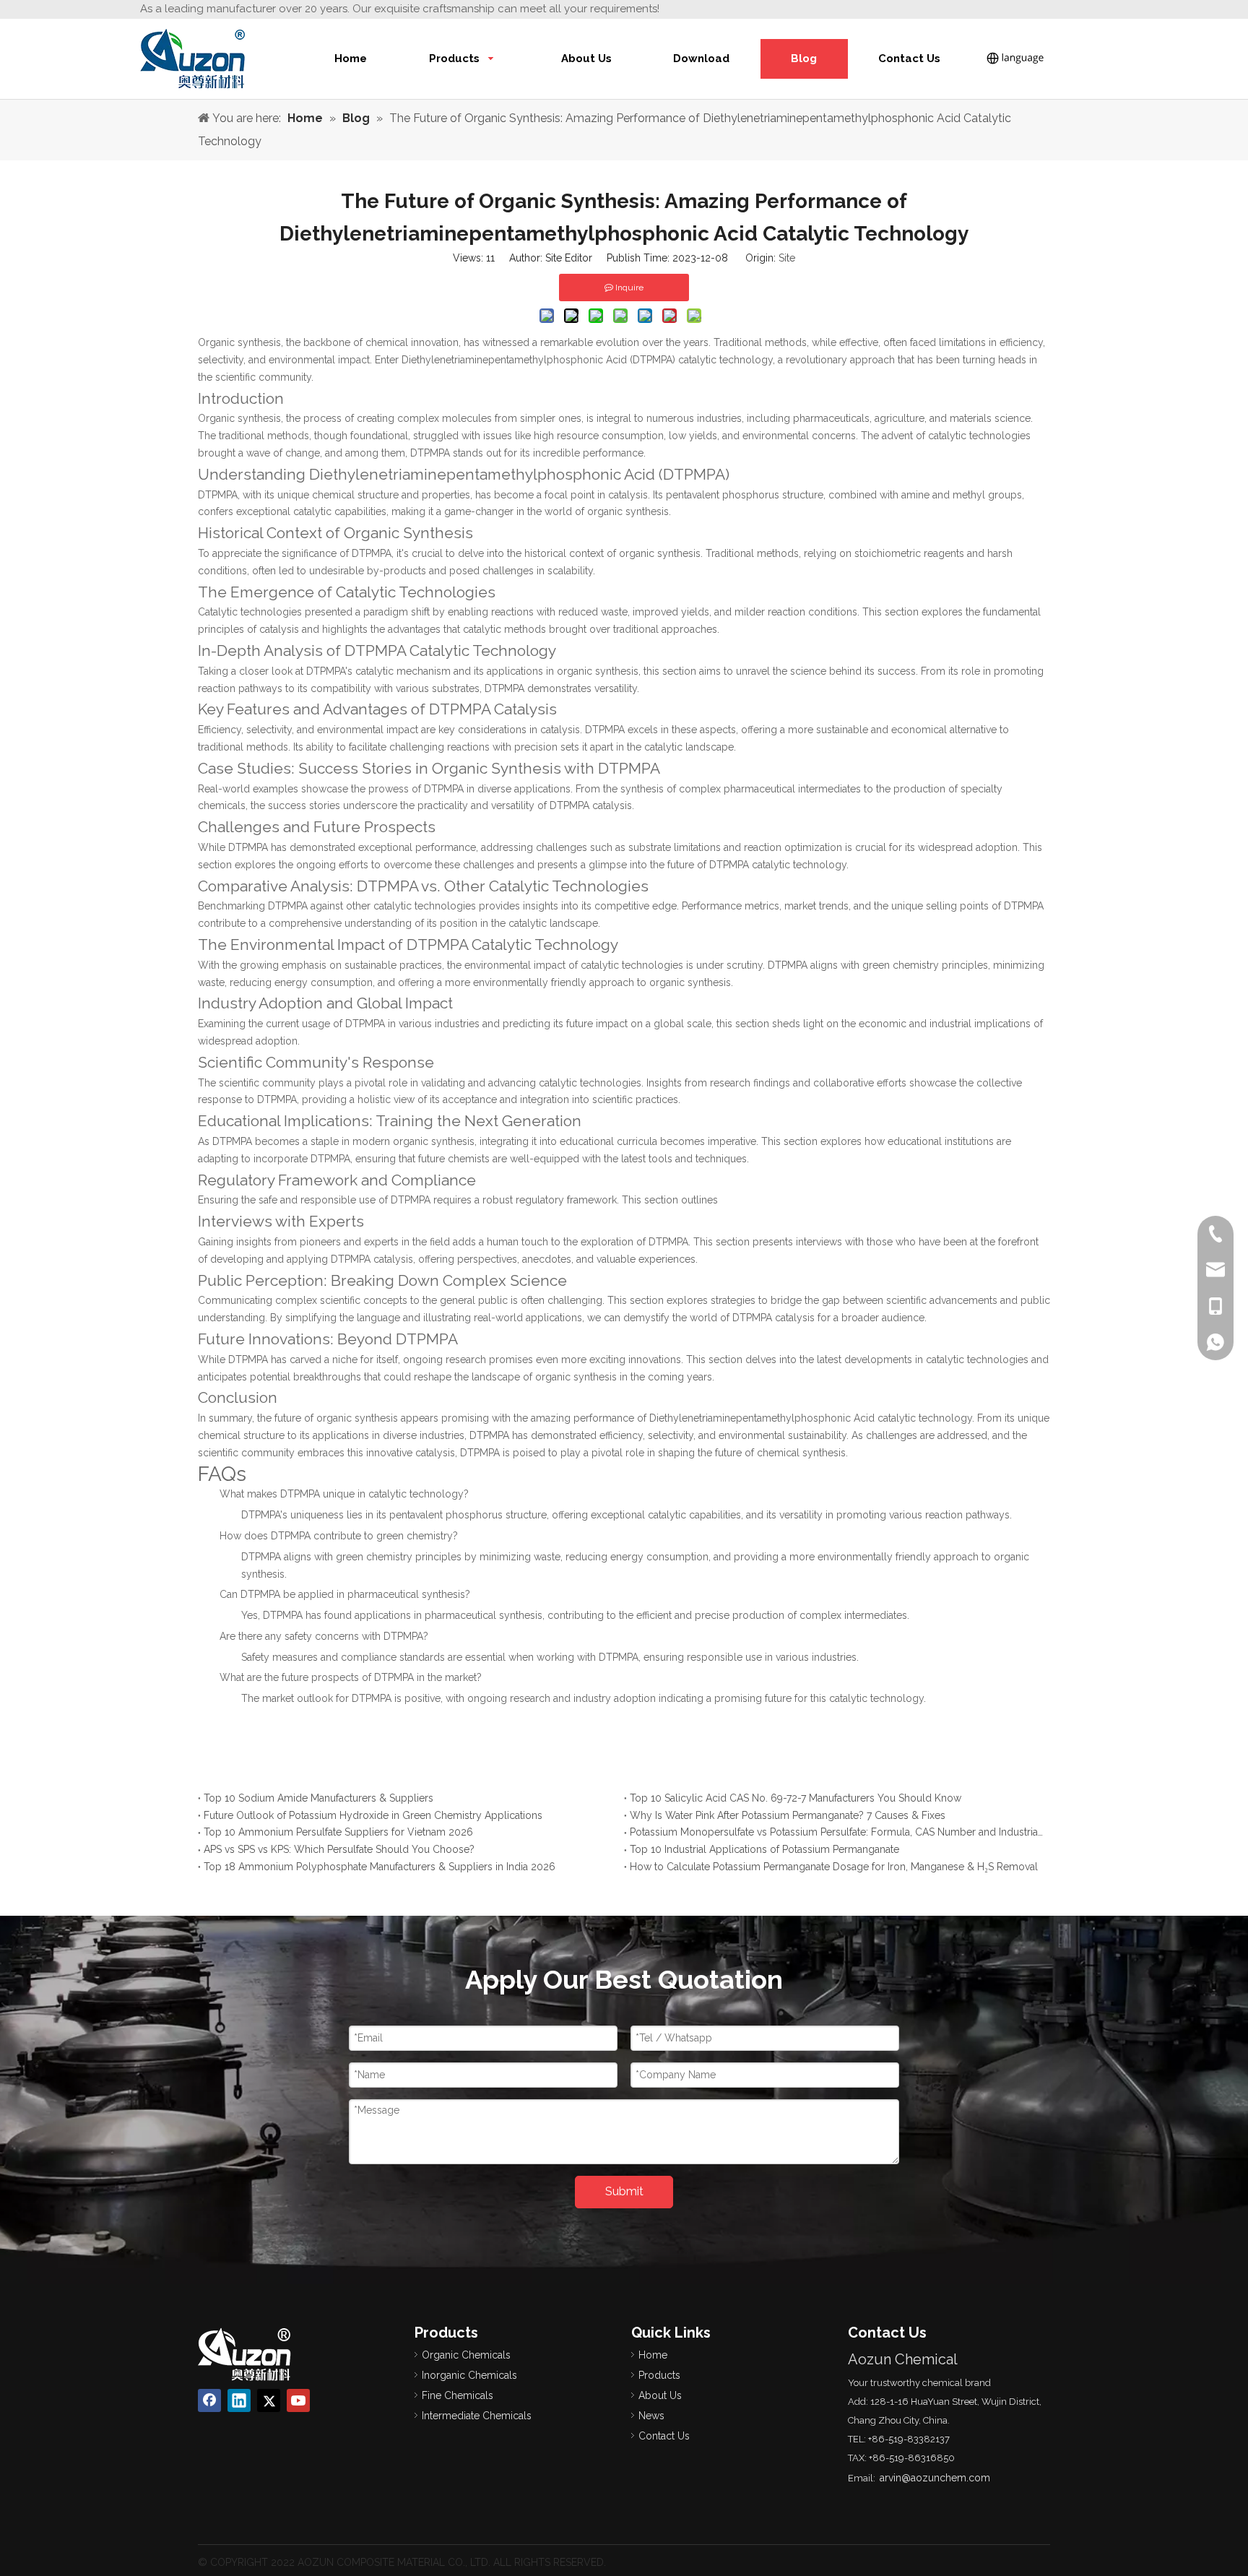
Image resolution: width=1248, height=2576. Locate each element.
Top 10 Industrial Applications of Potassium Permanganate (764, 1849)
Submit (624, 2191)
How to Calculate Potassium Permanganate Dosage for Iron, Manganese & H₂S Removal (834, 1867)
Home (653, 2355)
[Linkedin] (239, 2400)
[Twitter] (269, 2400)
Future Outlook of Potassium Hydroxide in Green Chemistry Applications (373, 1815)
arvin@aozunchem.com (935, 2478)
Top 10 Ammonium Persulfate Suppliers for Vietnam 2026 (338, 1832)
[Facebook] (209, 2400)
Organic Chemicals (466, 2355)
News (651, 2416)
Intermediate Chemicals (477, 2416)
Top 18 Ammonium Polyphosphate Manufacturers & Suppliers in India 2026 (380, 1867)
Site (787, 258)
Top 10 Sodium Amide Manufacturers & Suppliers (318, 1798)
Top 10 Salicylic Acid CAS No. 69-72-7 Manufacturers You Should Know (796, 1798)
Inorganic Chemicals (469, 2375)
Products (659, 2375)
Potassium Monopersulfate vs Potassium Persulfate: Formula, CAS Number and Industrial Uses (837, 1832)
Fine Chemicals (458, 2395)
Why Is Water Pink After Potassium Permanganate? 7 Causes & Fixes (788, 1815)
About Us (660, 2395)
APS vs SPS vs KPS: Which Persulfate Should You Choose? (339, 1849)
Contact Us (664, 2436)
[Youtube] (298, 2400)
